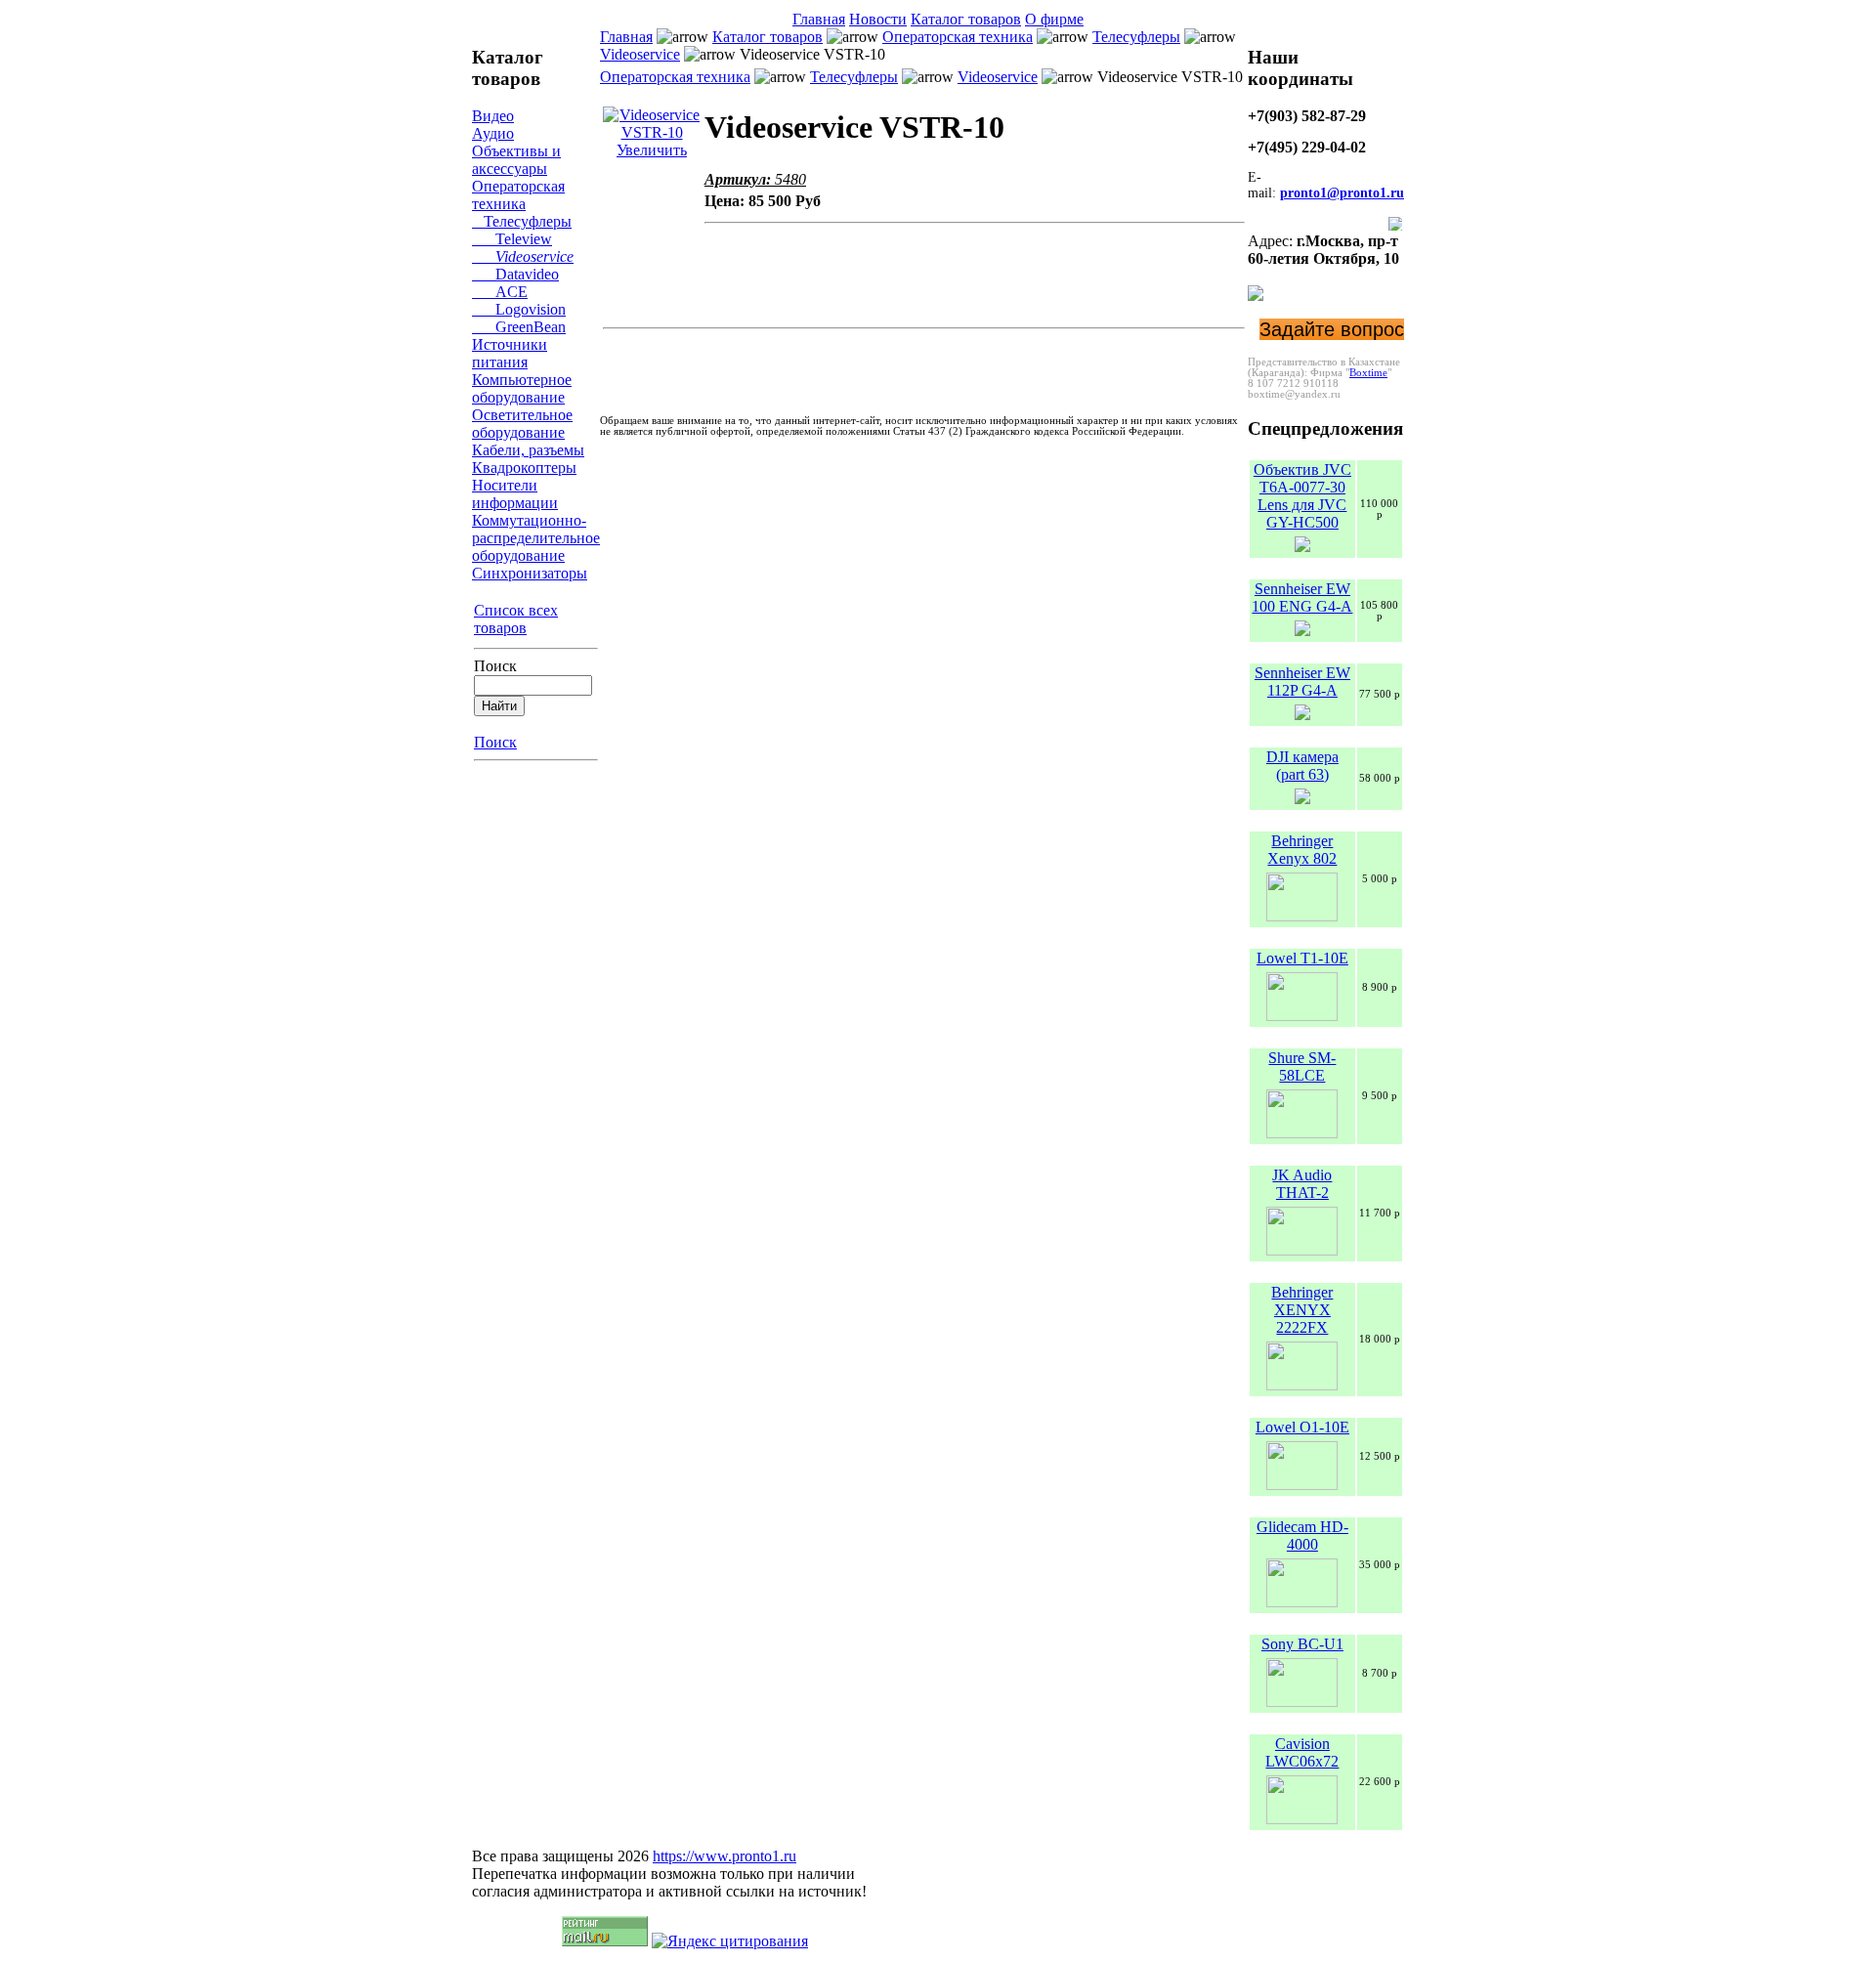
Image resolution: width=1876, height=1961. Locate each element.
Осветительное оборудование (522, 424)
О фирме (1054, 19)
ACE (500, 292)
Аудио (493, 133)
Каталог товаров (966, 19)
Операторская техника (518, 195)
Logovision (519, 309)
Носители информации (515, 494)
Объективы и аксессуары (516, 160)
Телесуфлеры (522, 221)
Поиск (495, 666)
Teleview (512, 239)
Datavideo (515, 274)
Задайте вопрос (1332, 329)
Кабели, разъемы (528, 450)
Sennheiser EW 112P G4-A (1302, 682)
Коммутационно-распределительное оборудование (536, 538)
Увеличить (652, 150)
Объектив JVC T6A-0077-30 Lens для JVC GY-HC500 (1302, 496)
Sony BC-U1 (1302, 1644)
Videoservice (523, 256)
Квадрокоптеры (524, 468)
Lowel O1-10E (1302, 1427)
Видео (493, 116)
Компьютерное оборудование (522, 388)
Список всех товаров (516, 619)
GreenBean (519, 327)
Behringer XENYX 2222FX (1302, 1310)
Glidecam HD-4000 (1302, 1535)
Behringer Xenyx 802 (1302, 850)
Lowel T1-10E (1302, 958)
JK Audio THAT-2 (1302, 1184)
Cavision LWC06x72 (1302, 1752)
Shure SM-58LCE (1302, 1066)
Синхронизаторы (530, 573)
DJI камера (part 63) (1302, 766)
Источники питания (510, 353)
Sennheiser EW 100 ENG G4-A (1302, 597)
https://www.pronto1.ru (725, 1856)
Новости (878, 19)
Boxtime (1368, 373)
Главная (819, 19)
